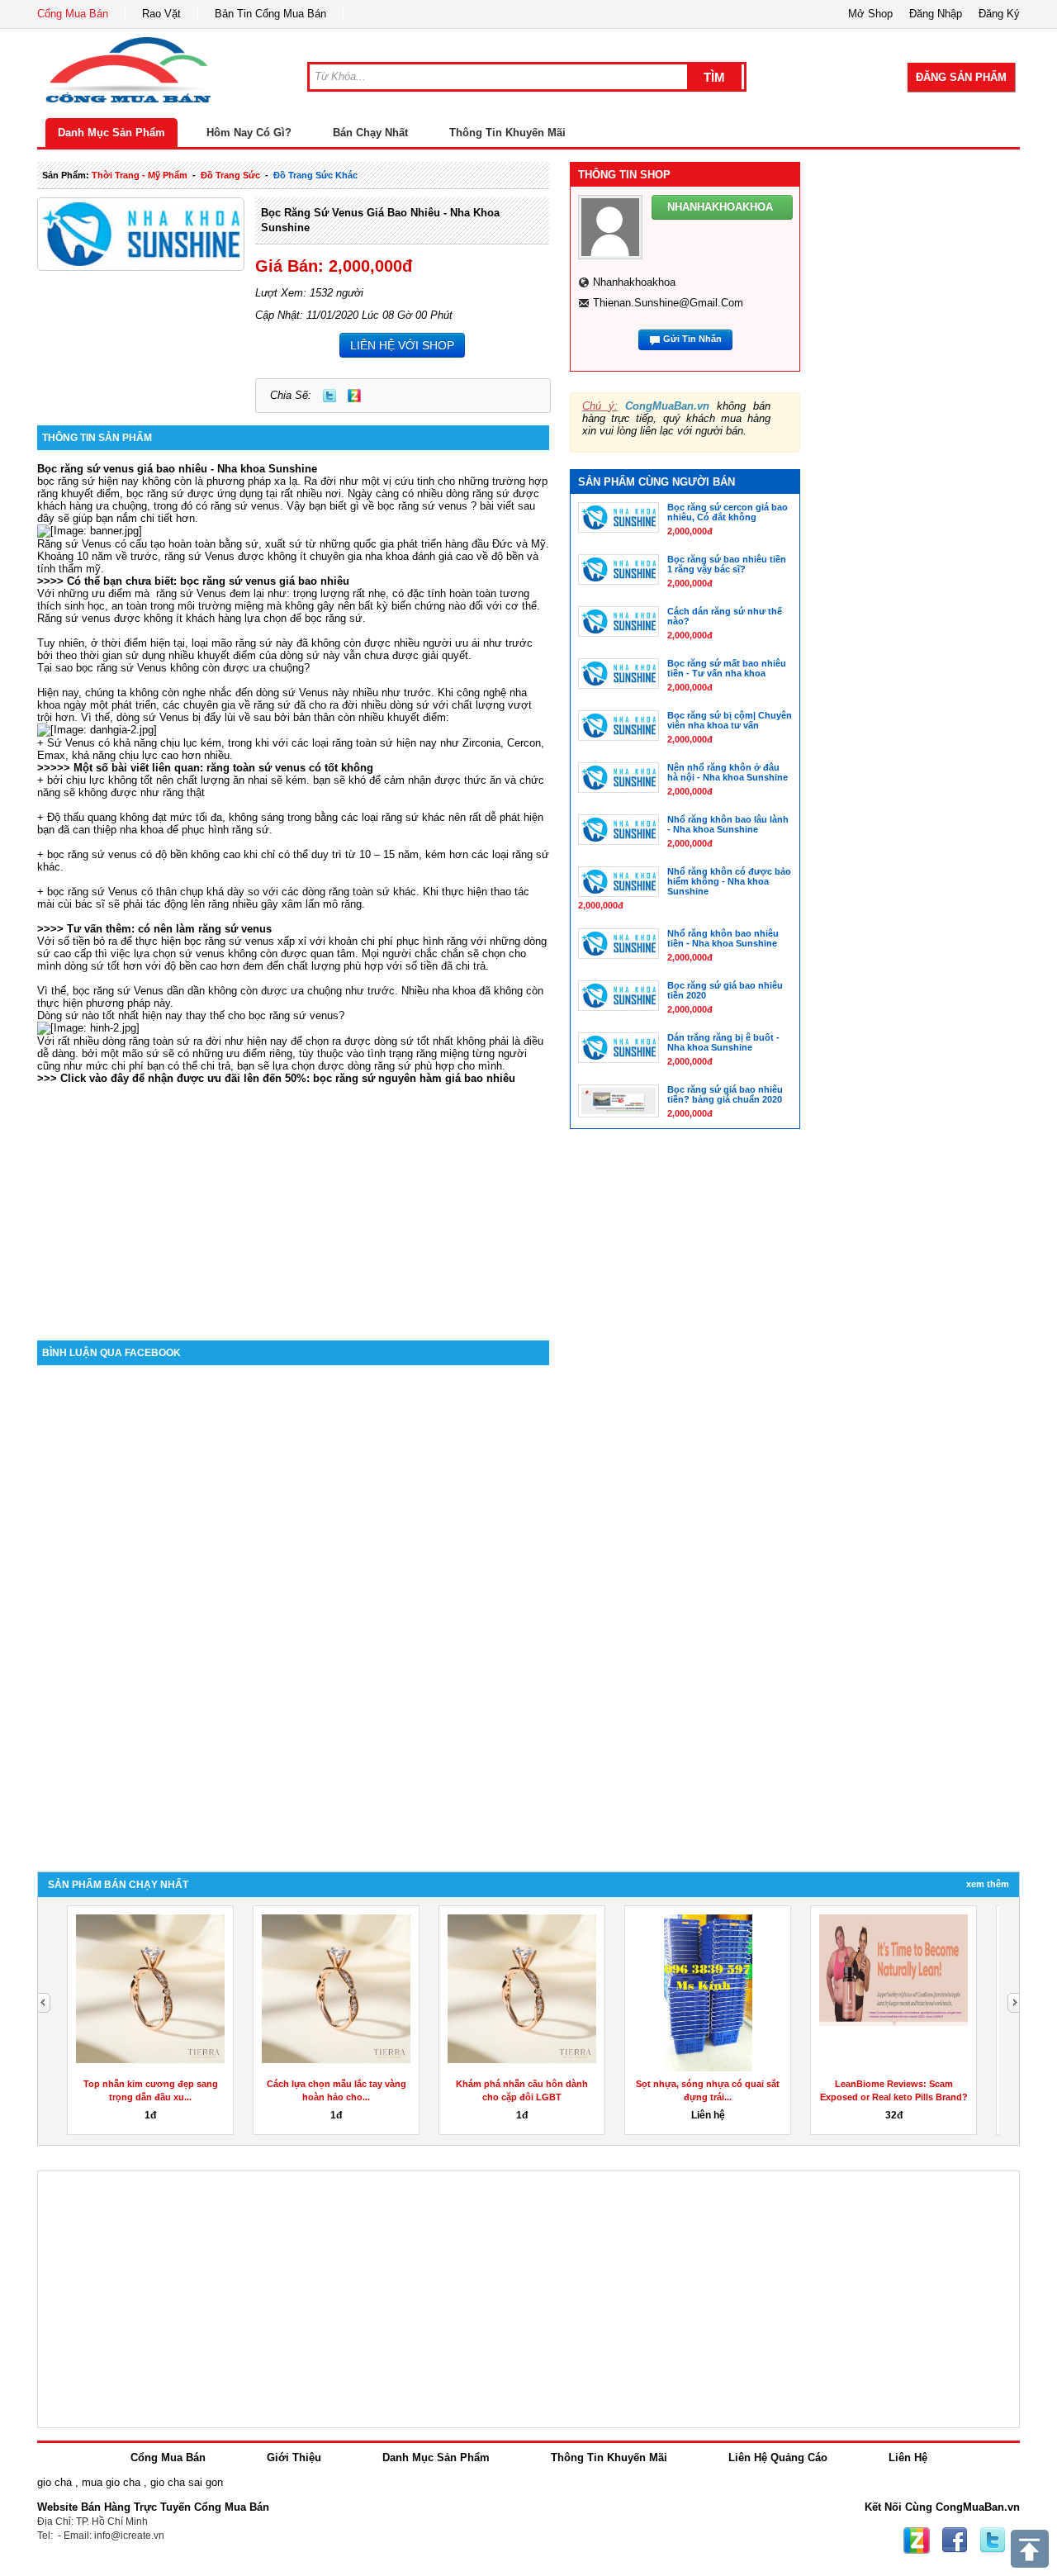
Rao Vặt (161, 14)
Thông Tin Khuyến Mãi (507, 133)
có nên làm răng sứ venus (205, 929)
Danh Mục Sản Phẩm (111, 133)
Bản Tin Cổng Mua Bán (270, 14)
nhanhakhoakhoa (634, 282)
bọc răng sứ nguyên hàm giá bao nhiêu (414, 1078)
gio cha (55, 2482)
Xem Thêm (988, 1884)
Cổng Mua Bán (73, 14)
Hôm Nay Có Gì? (249, 133)
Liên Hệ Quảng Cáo (778, 2457)
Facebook (955, 2540)
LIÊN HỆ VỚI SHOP (402, 345)
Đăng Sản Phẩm (961, 77)
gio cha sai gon (187, 2482)
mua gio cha (111, 2482)
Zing (354, 396)
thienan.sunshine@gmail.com (668, 303)
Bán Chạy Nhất (370, 133)
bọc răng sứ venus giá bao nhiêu (265, 581)
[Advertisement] (293, 1200)
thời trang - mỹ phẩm (140, 175)
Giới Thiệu (294, 2457)
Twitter (329, 396)
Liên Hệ (908, 2457)
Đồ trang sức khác (315, 175)
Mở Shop (870, 14)
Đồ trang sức (230, 175)
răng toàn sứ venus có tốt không (290, 768)
